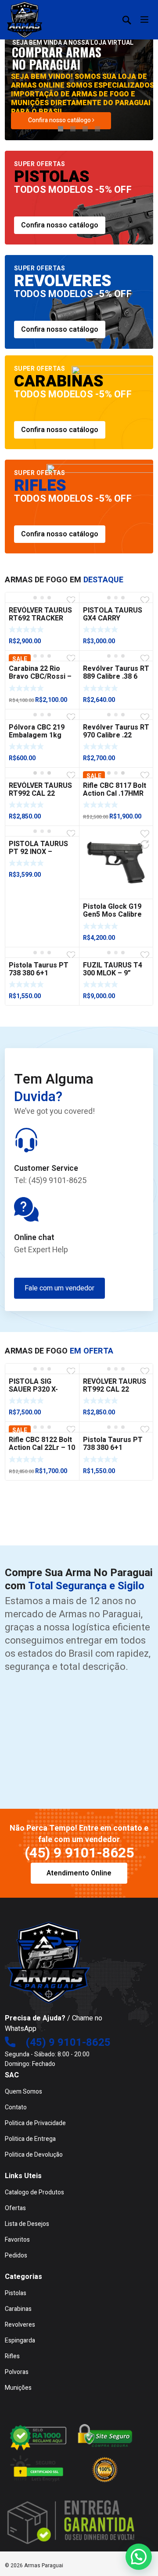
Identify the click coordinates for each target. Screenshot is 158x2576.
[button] (139, 2557)
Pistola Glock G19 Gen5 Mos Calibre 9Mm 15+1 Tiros (112, 914)
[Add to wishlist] (71, 600)
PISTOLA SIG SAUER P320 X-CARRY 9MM (33, 1389)
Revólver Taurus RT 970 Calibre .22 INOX (116, 735)
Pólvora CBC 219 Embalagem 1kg (37, 731)
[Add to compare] (145, 844)
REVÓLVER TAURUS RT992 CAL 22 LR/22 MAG (40, 794)
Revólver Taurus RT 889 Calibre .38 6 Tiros (116, 677)
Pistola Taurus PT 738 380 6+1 (39, 969)
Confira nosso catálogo (60, 120)
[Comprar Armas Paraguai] (25, 20)
